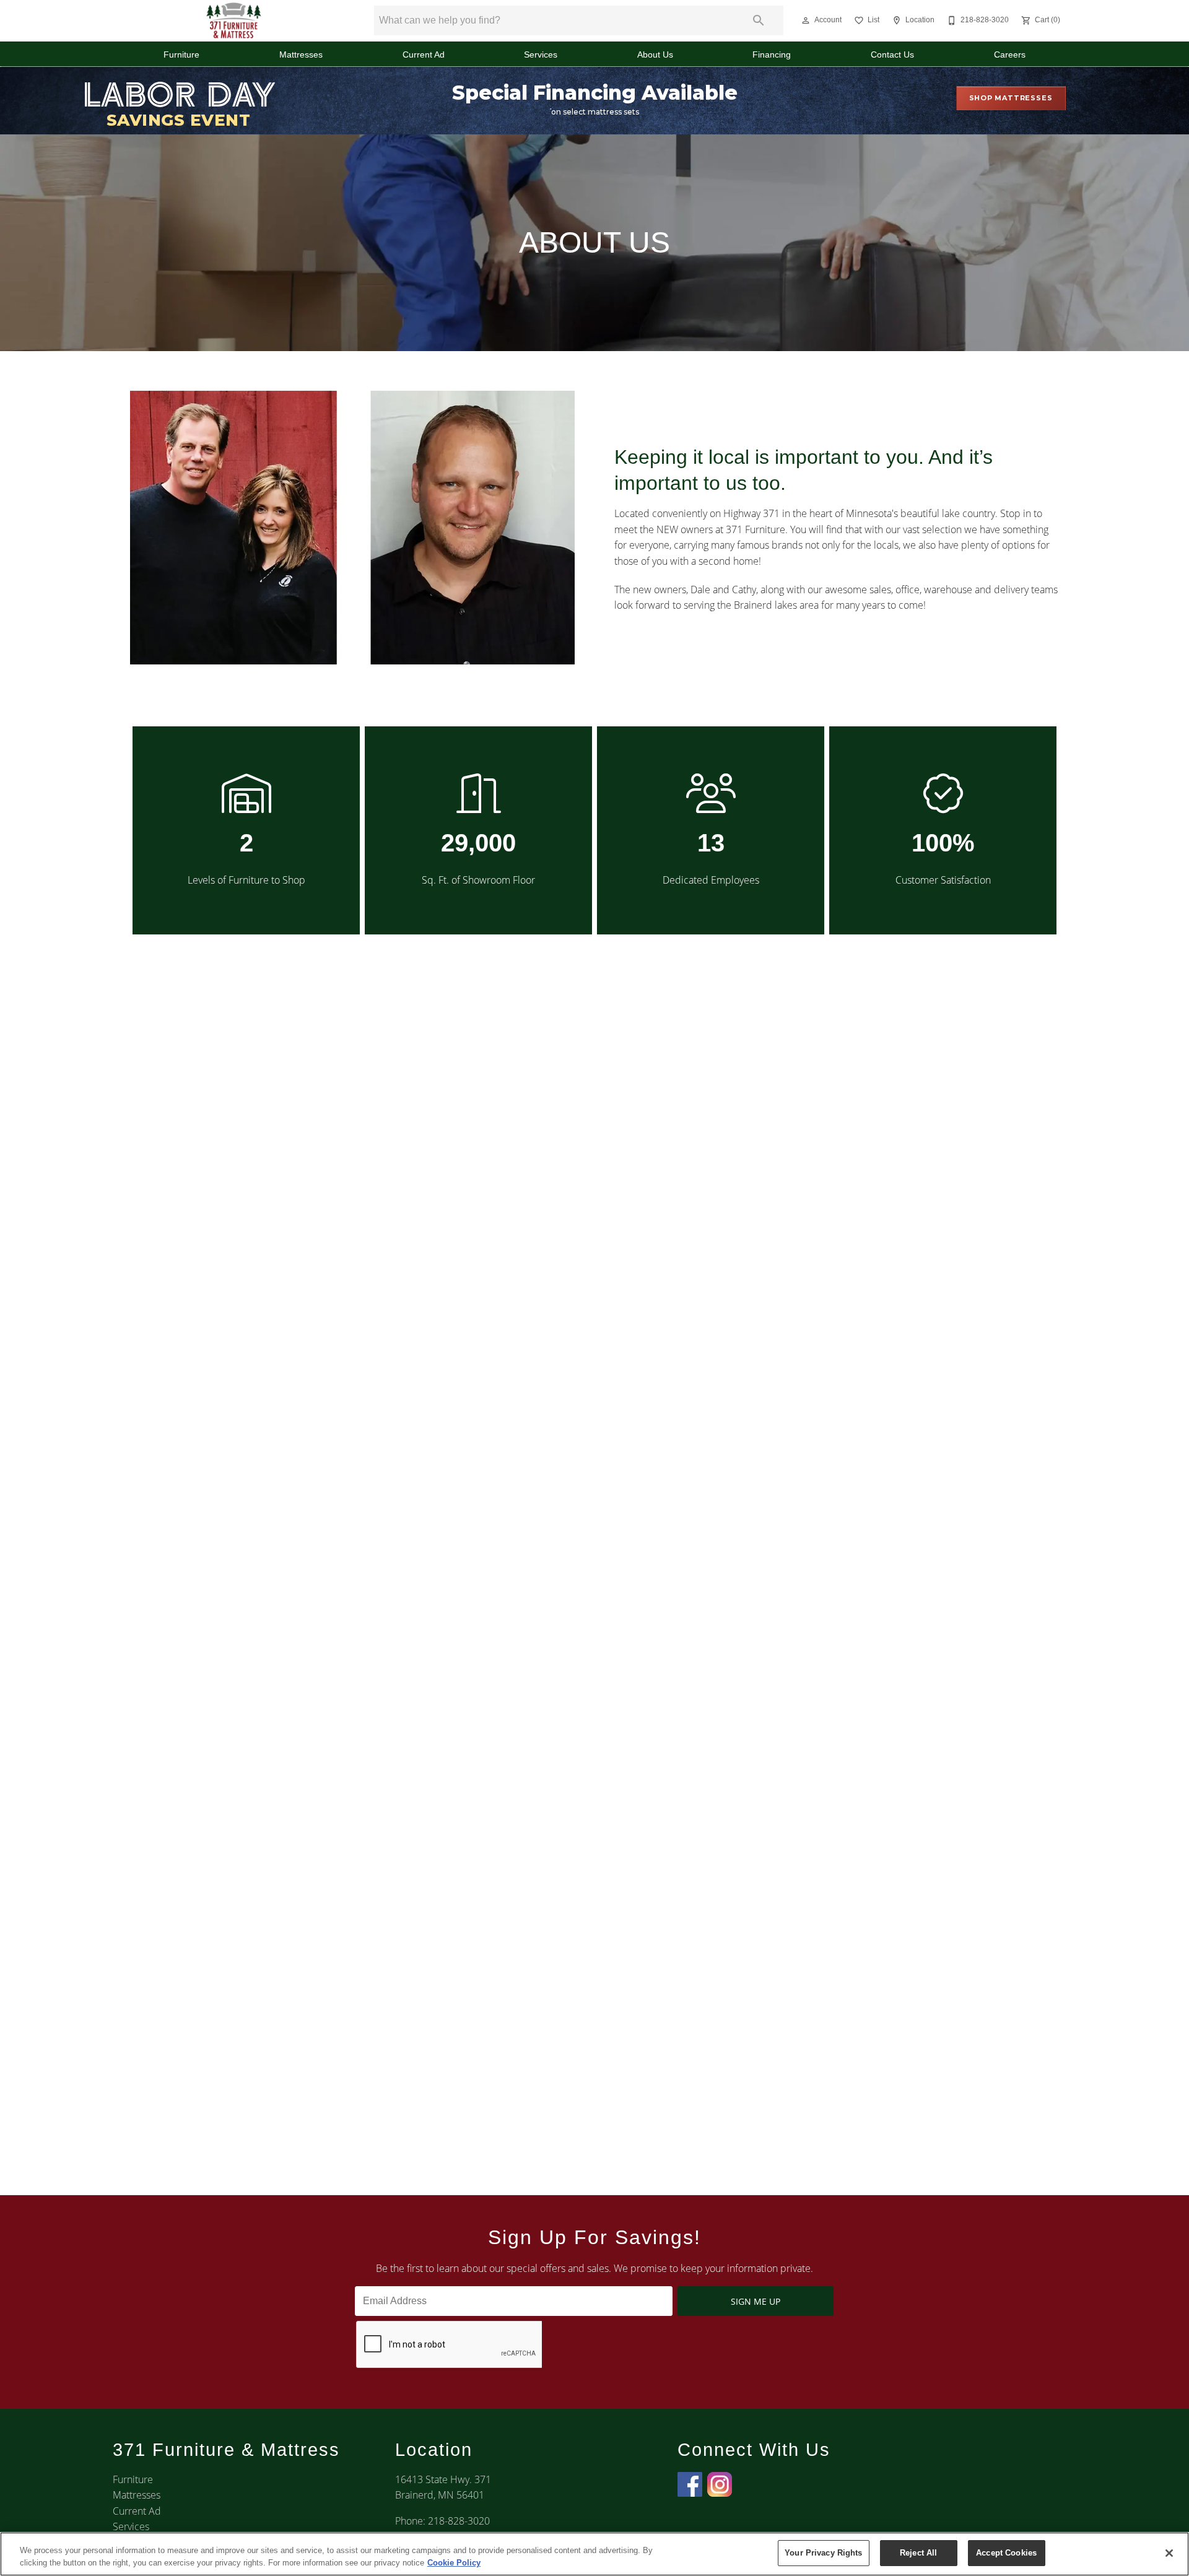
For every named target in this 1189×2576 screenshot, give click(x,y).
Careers (1010, 55)
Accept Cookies (1006, 2553)
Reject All (918, 2553)
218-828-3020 (459, 2521)
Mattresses (301, 55)
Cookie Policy (454, 2563)
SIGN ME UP (756, 2301)
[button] (806, 20)
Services (541, 55)
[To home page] (234, 20)
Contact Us (892, 55)
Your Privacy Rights (823, 2553)
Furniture (181, 55)
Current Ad (424, 55)
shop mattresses (1011, 98)
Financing (772, 55)
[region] (594, 2554)
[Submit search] (759, 20)
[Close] (1169, 2553)
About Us (655, 55)
